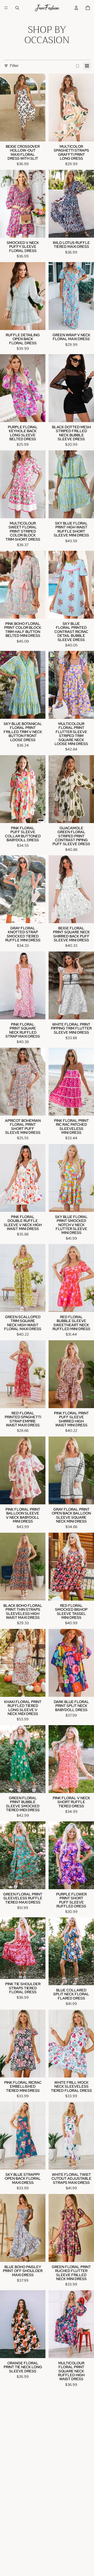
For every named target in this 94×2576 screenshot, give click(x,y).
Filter (14, 66)
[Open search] (17, 8)
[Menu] (6, 8)
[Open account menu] (76, 8)
